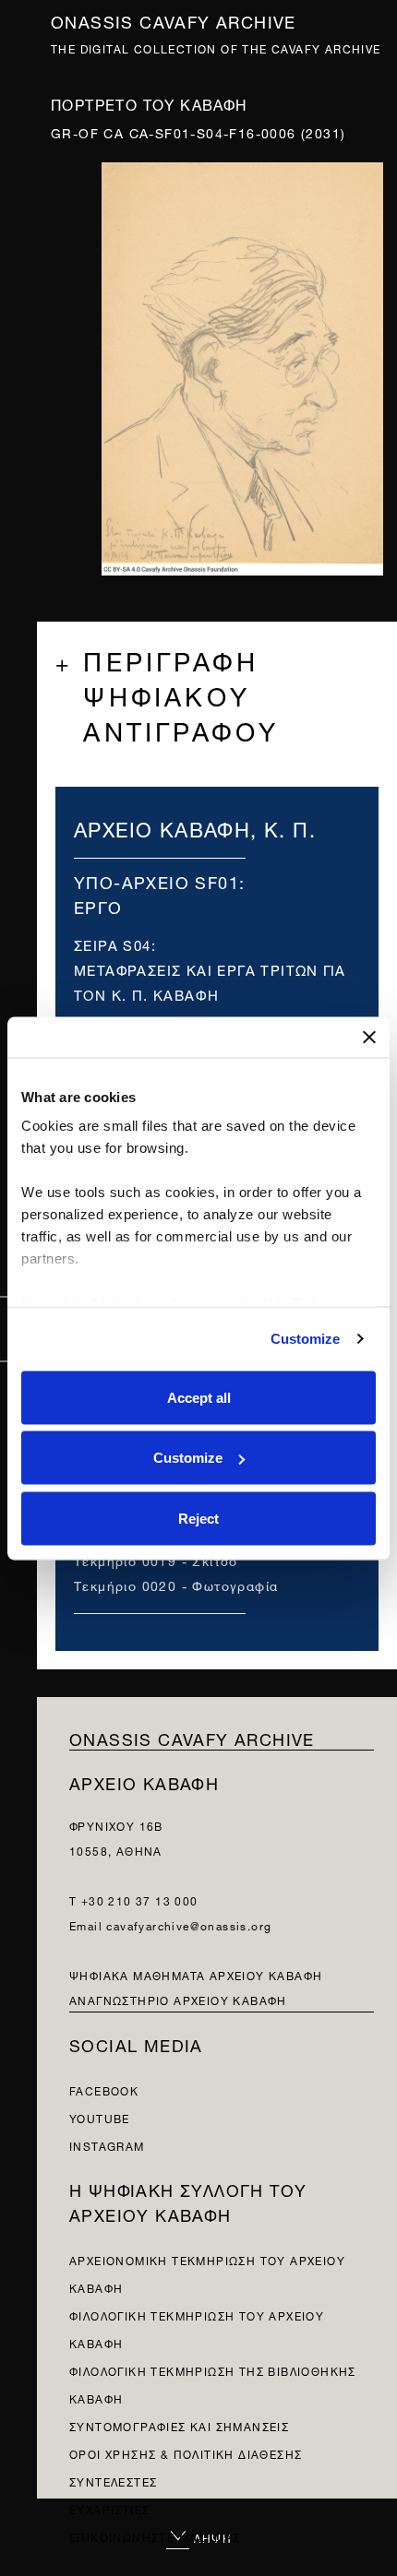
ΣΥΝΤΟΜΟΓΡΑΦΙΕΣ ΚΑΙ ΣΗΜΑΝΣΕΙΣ (179, 2425)
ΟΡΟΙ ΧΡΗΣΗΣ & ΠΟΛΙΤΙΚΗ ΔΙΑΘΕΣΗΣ (186, 2453)
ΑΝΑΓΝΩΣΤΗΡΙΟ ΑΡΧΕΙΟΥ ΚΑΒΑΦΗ (178, 1999)
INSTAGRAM (107, 2145)
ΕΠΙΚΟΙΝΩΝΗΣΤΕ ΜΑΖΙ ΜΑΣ (155, 2536)
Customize (306, 1339)
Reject (198, 1518)
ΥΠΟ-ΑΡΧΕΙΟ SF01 (156, 880)
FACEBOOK (104, 2089)
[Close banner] (369, 1037)
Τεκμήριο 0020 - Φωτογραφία (176, 1584)
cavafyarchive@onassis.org (189, 1924)
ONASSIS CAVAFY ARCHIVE (192, 1737)
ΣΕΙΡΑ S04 (113, 944)
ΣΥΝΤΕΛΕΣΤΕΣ (113, 2481)
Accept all (199, 1397)
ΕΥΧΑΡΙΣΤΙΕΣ (109, 2508)
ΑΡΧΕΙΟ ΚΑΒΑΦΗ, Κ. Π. (195, 827)
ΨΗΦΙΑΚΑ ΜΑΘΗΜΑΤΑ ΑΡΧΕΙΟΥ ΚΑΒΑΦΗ (196, 1974)
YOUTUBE (100, 2117)
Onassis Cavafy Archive (174, 20)
